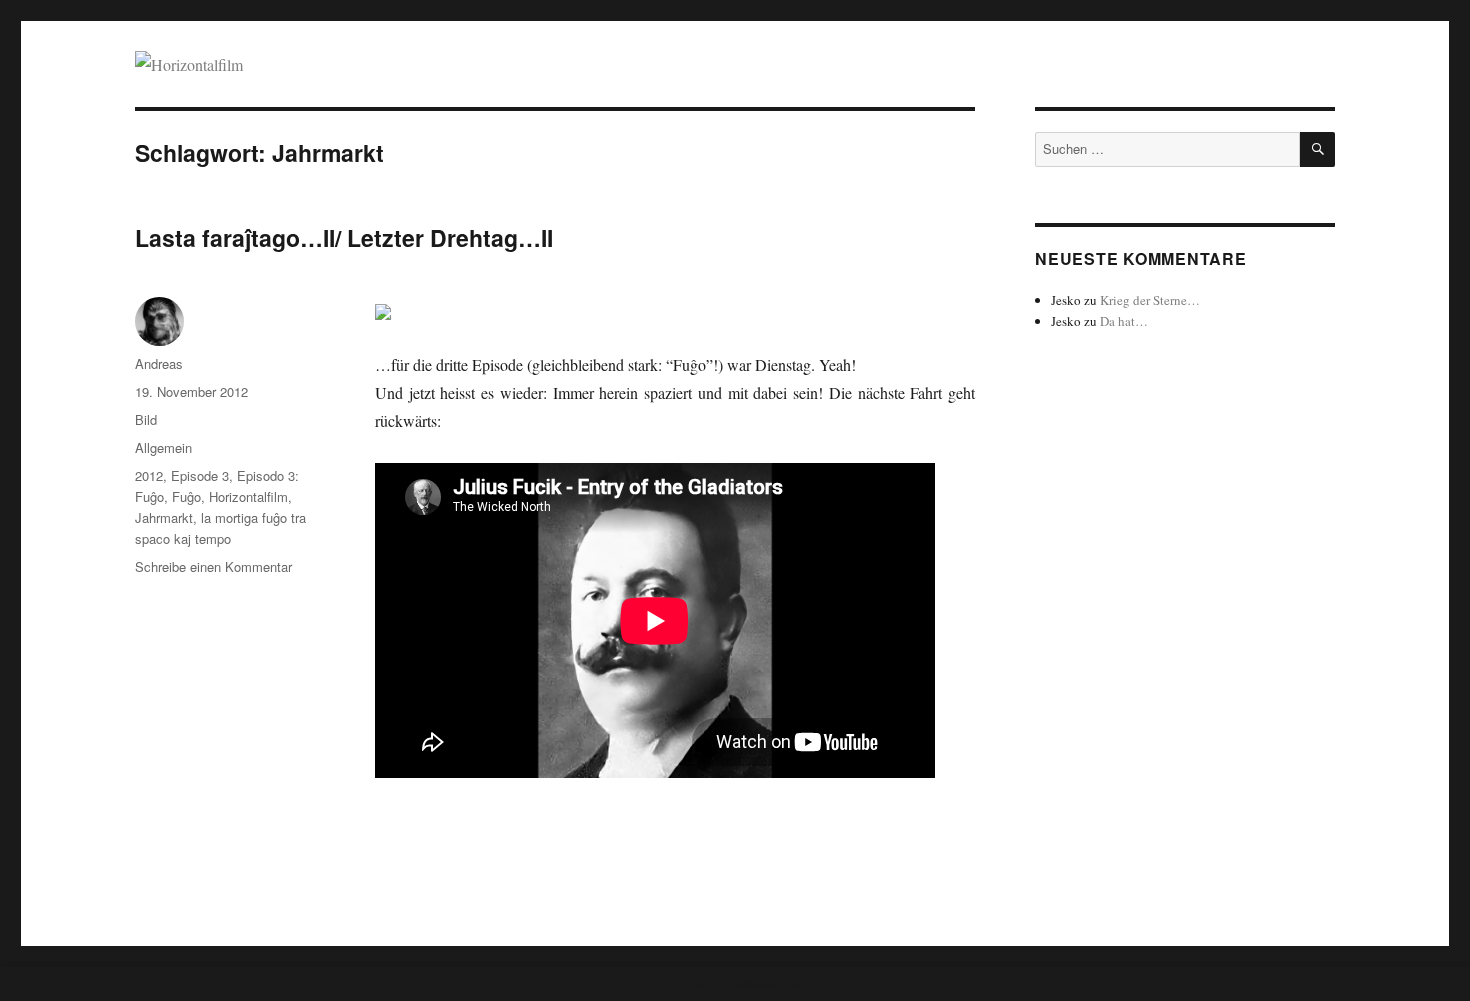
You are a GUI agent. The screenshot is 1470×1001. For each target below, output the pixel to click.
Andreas (159, 363)
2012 (149, 475)
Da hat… (1124, 321)
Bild (146, 419)
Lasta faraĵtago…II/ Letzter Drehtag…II (344, 237)
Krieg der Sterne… (1150, 300)
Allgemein (163, 447)
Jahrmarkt (164, 517)
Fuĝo (186, 496)
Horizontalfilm (248, 496)
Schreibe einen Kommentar (213, 566)
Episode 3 (200, 475)
